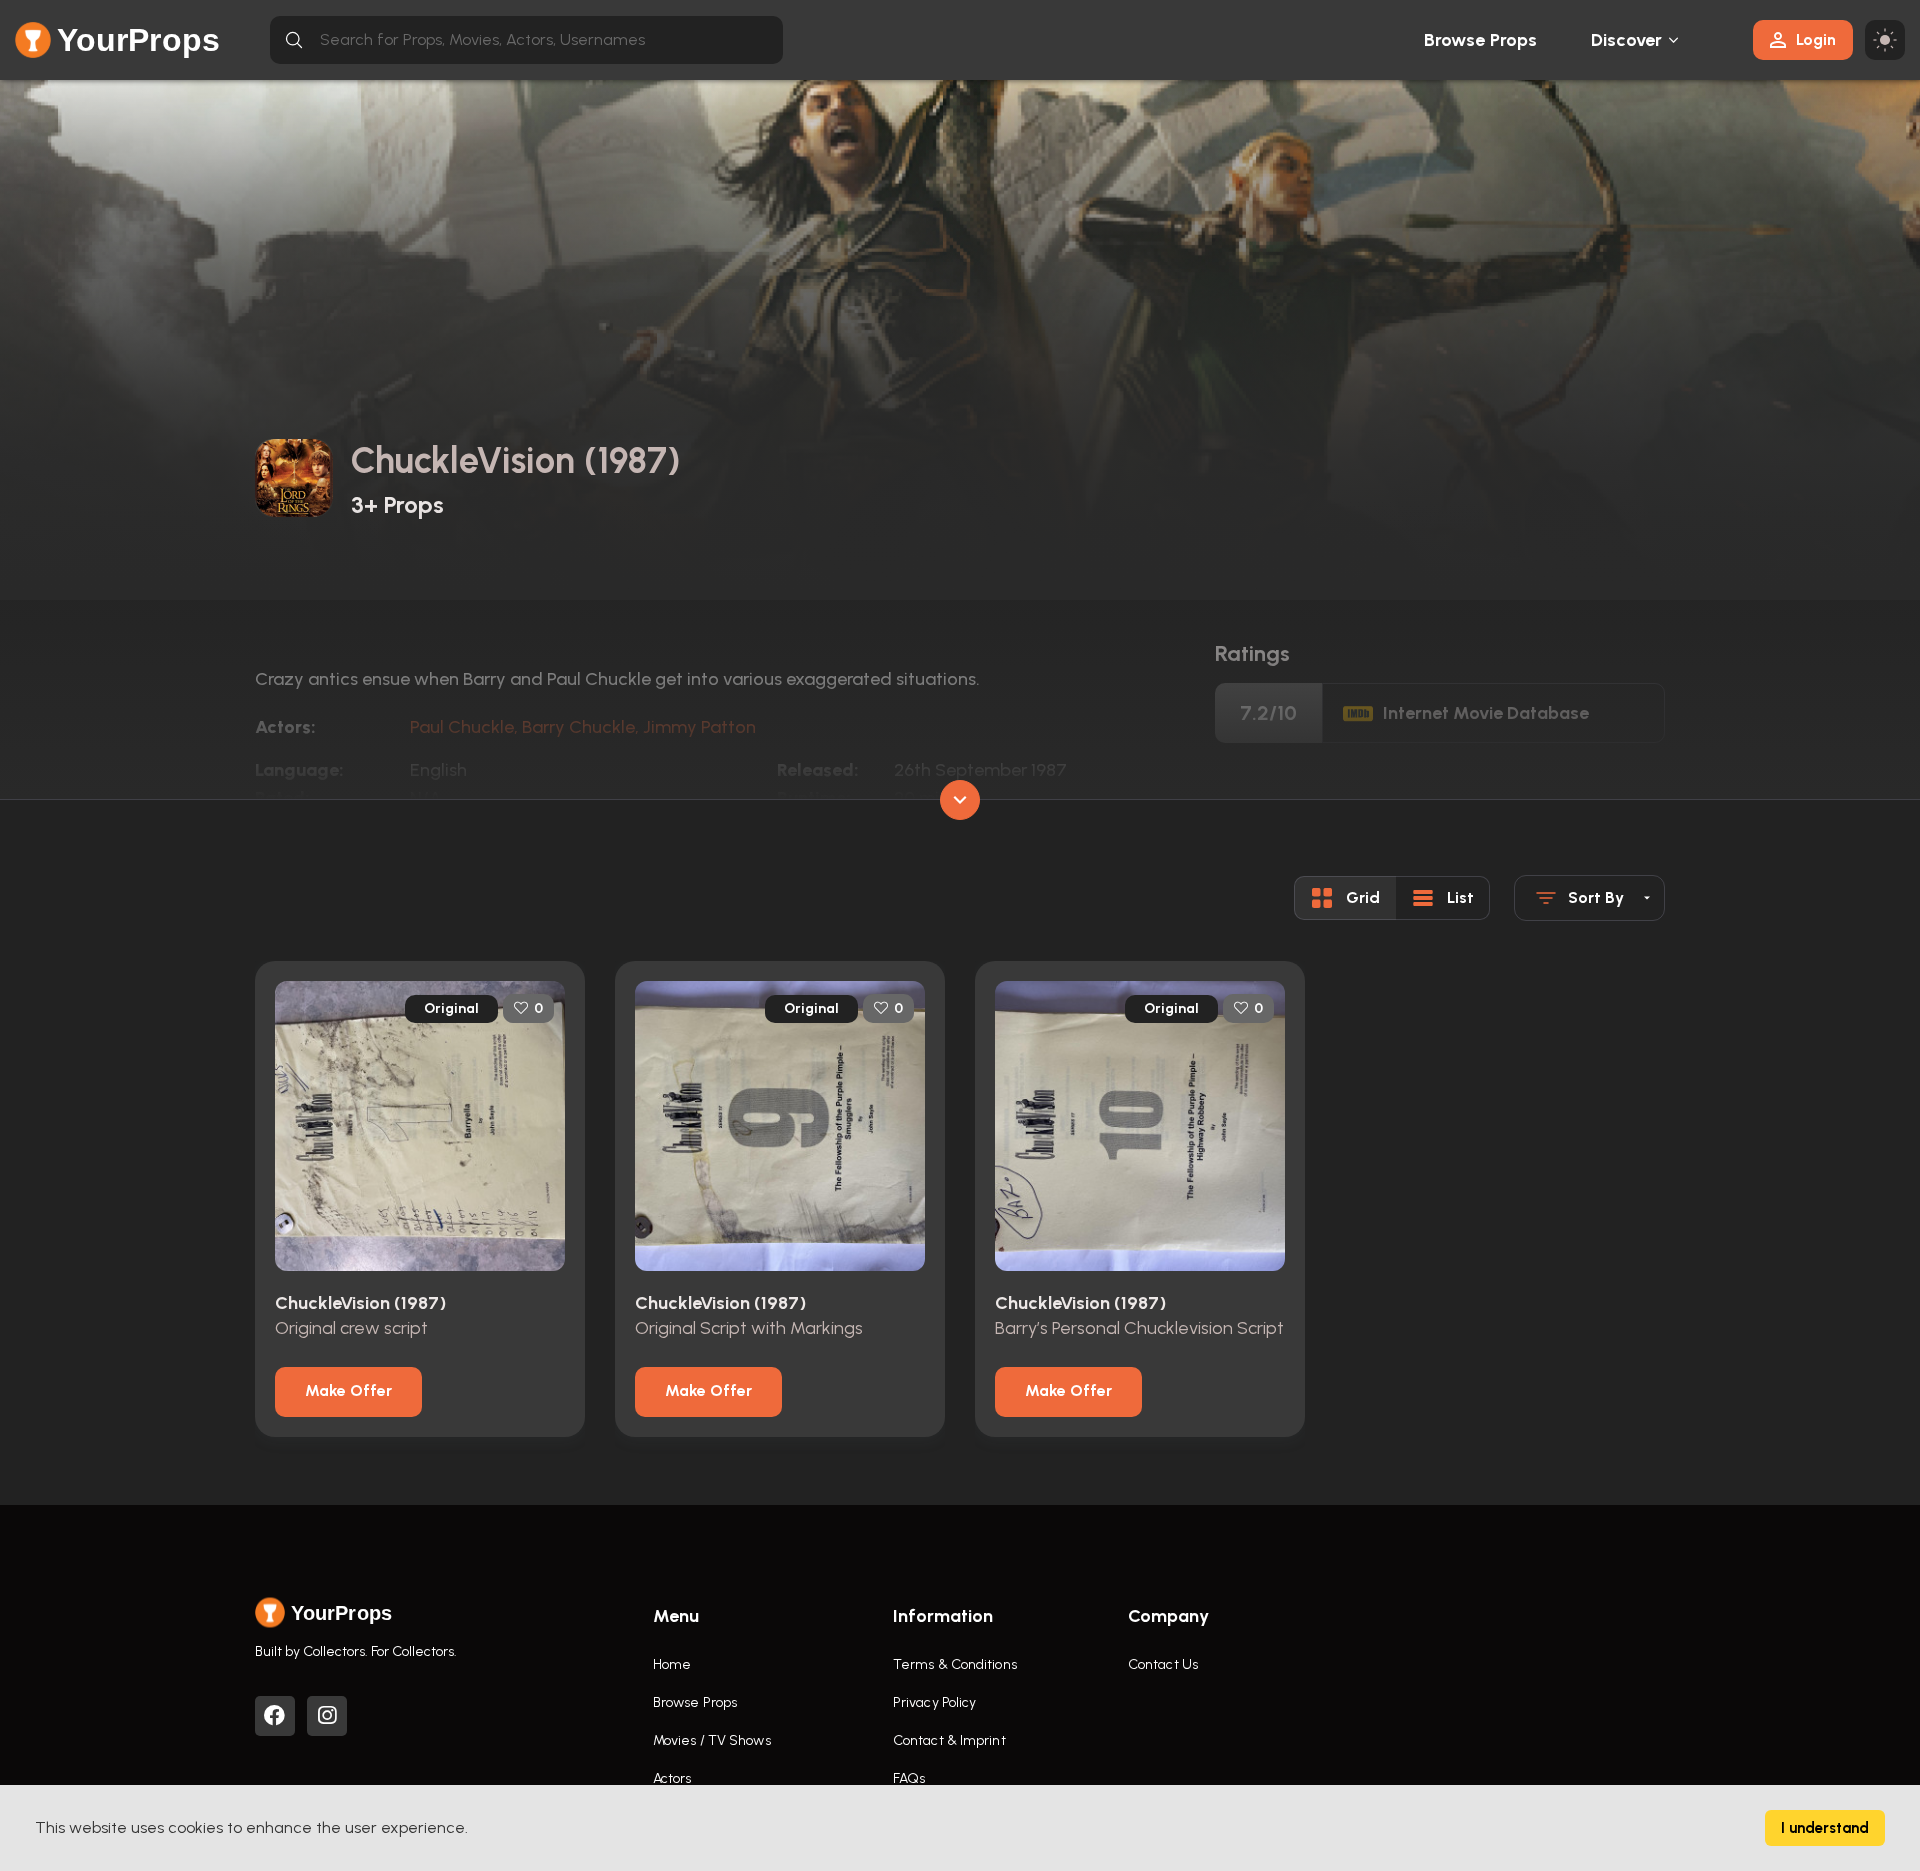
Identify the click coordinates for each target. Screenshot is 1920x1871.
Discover (1627, 40)
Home (672, 1664)
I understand (1825, 1828)
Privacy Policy (934, 1702)
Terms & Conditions (955, 1664)
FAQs (909, 1778)
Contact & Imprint (949, 1740)
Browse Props (1480, 40)
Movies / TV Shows (712, 1740)
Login (1816, 39)
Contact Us (1163, 1664)
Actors (672, 1778)
